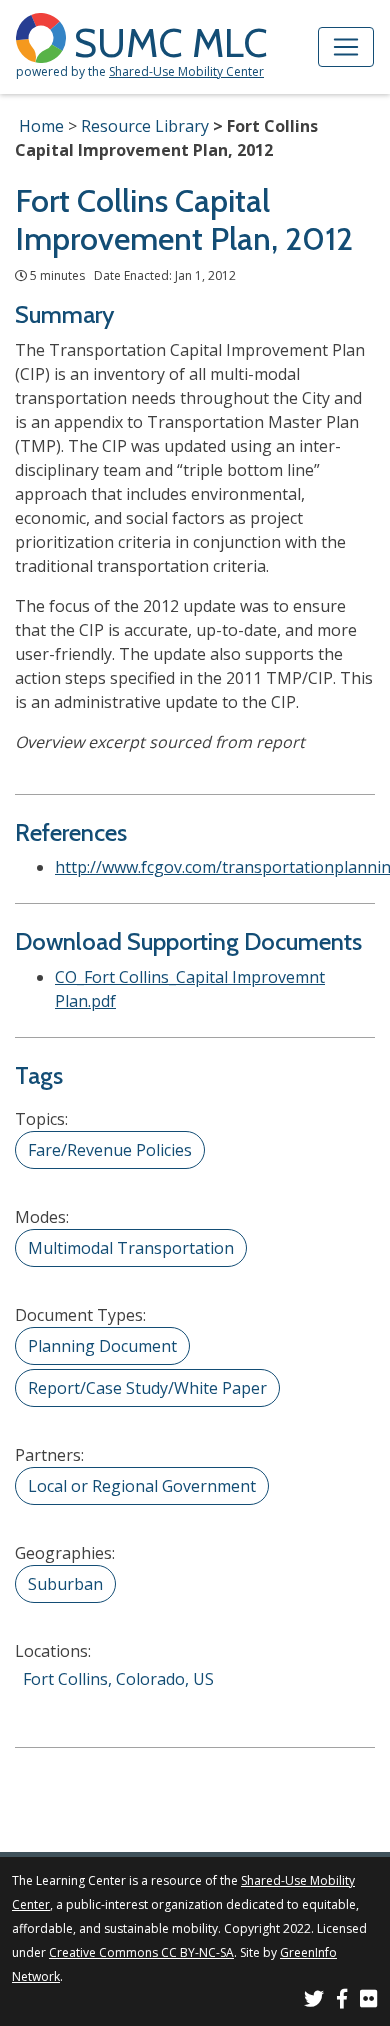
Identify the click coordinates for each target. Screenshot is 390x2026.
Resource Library (145, 126)
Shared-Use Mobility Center (186, 71)
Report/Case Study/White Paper (147, 1388)
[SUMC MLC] (45, 36)
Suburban (65, 1584)
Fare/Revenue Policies (110, 1150)
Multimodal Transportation (131, 1248)
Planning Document (102, 1346)
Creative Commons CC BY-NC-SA (141, 1952)
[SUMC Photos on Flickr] (369, 2001)
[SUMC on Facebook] (342, 2001)
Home (41, 126)
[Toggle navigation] (346, 47)
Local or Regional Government (142, 1486)
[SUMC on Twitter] (314, 2001)
